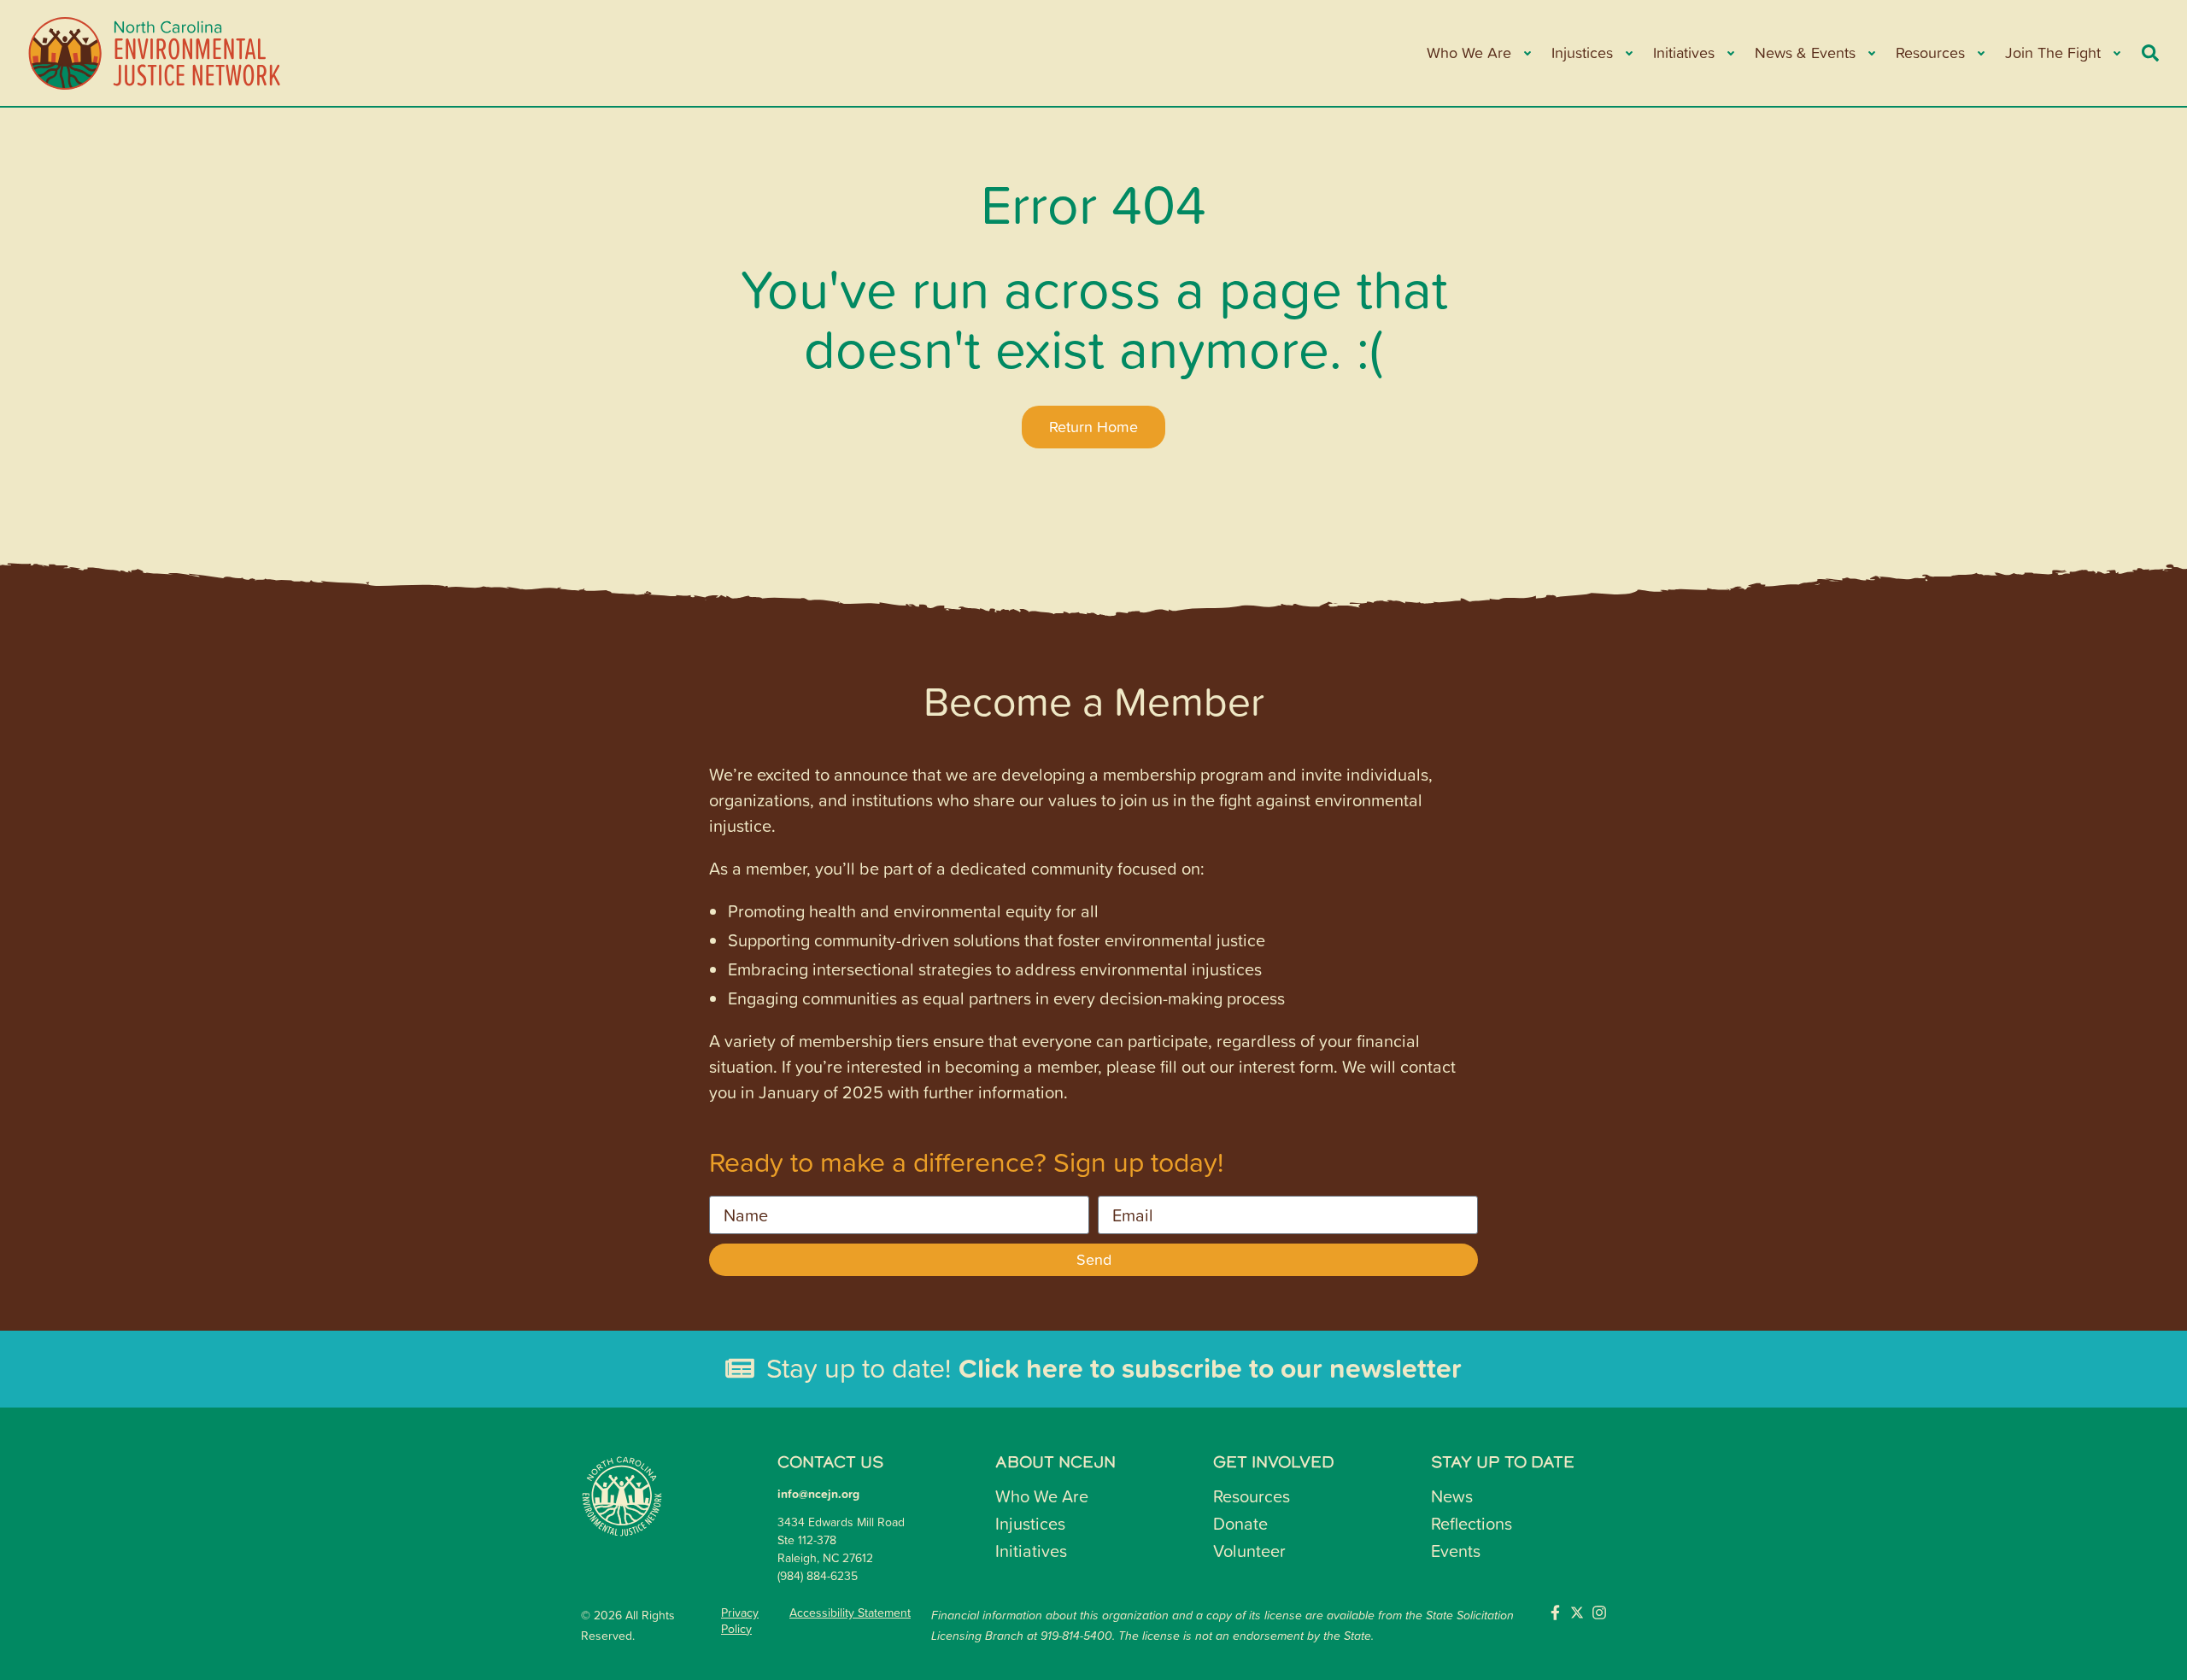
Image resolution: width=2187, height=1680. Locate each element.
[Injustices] (1628, 53)
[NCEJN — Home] (155, 53)
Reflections (1472, 1523)
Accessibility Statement (850, 1613)
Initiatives (1031, 1550)
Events (1456, 1550)
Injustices (1030, 1523)
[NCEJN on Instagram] (1599, 1613)
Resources (1252, 1496)
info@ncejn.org (818, 1494)
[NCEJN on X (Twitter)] (1577, 1613)
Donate (1240, 1523)
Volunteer (1249, 1550)
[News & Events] (1870, 53)
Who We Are (1042, 1496)
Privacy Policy (740, 1620)
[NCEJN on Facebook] (1555, 1613)
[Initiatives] (1730, 53)
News (1452, 1496)
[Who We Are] (1526, 53)
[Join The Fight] (2116, 53)
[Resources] (1980, 53)
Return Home (1093, 427)
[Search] (2150, 53)
